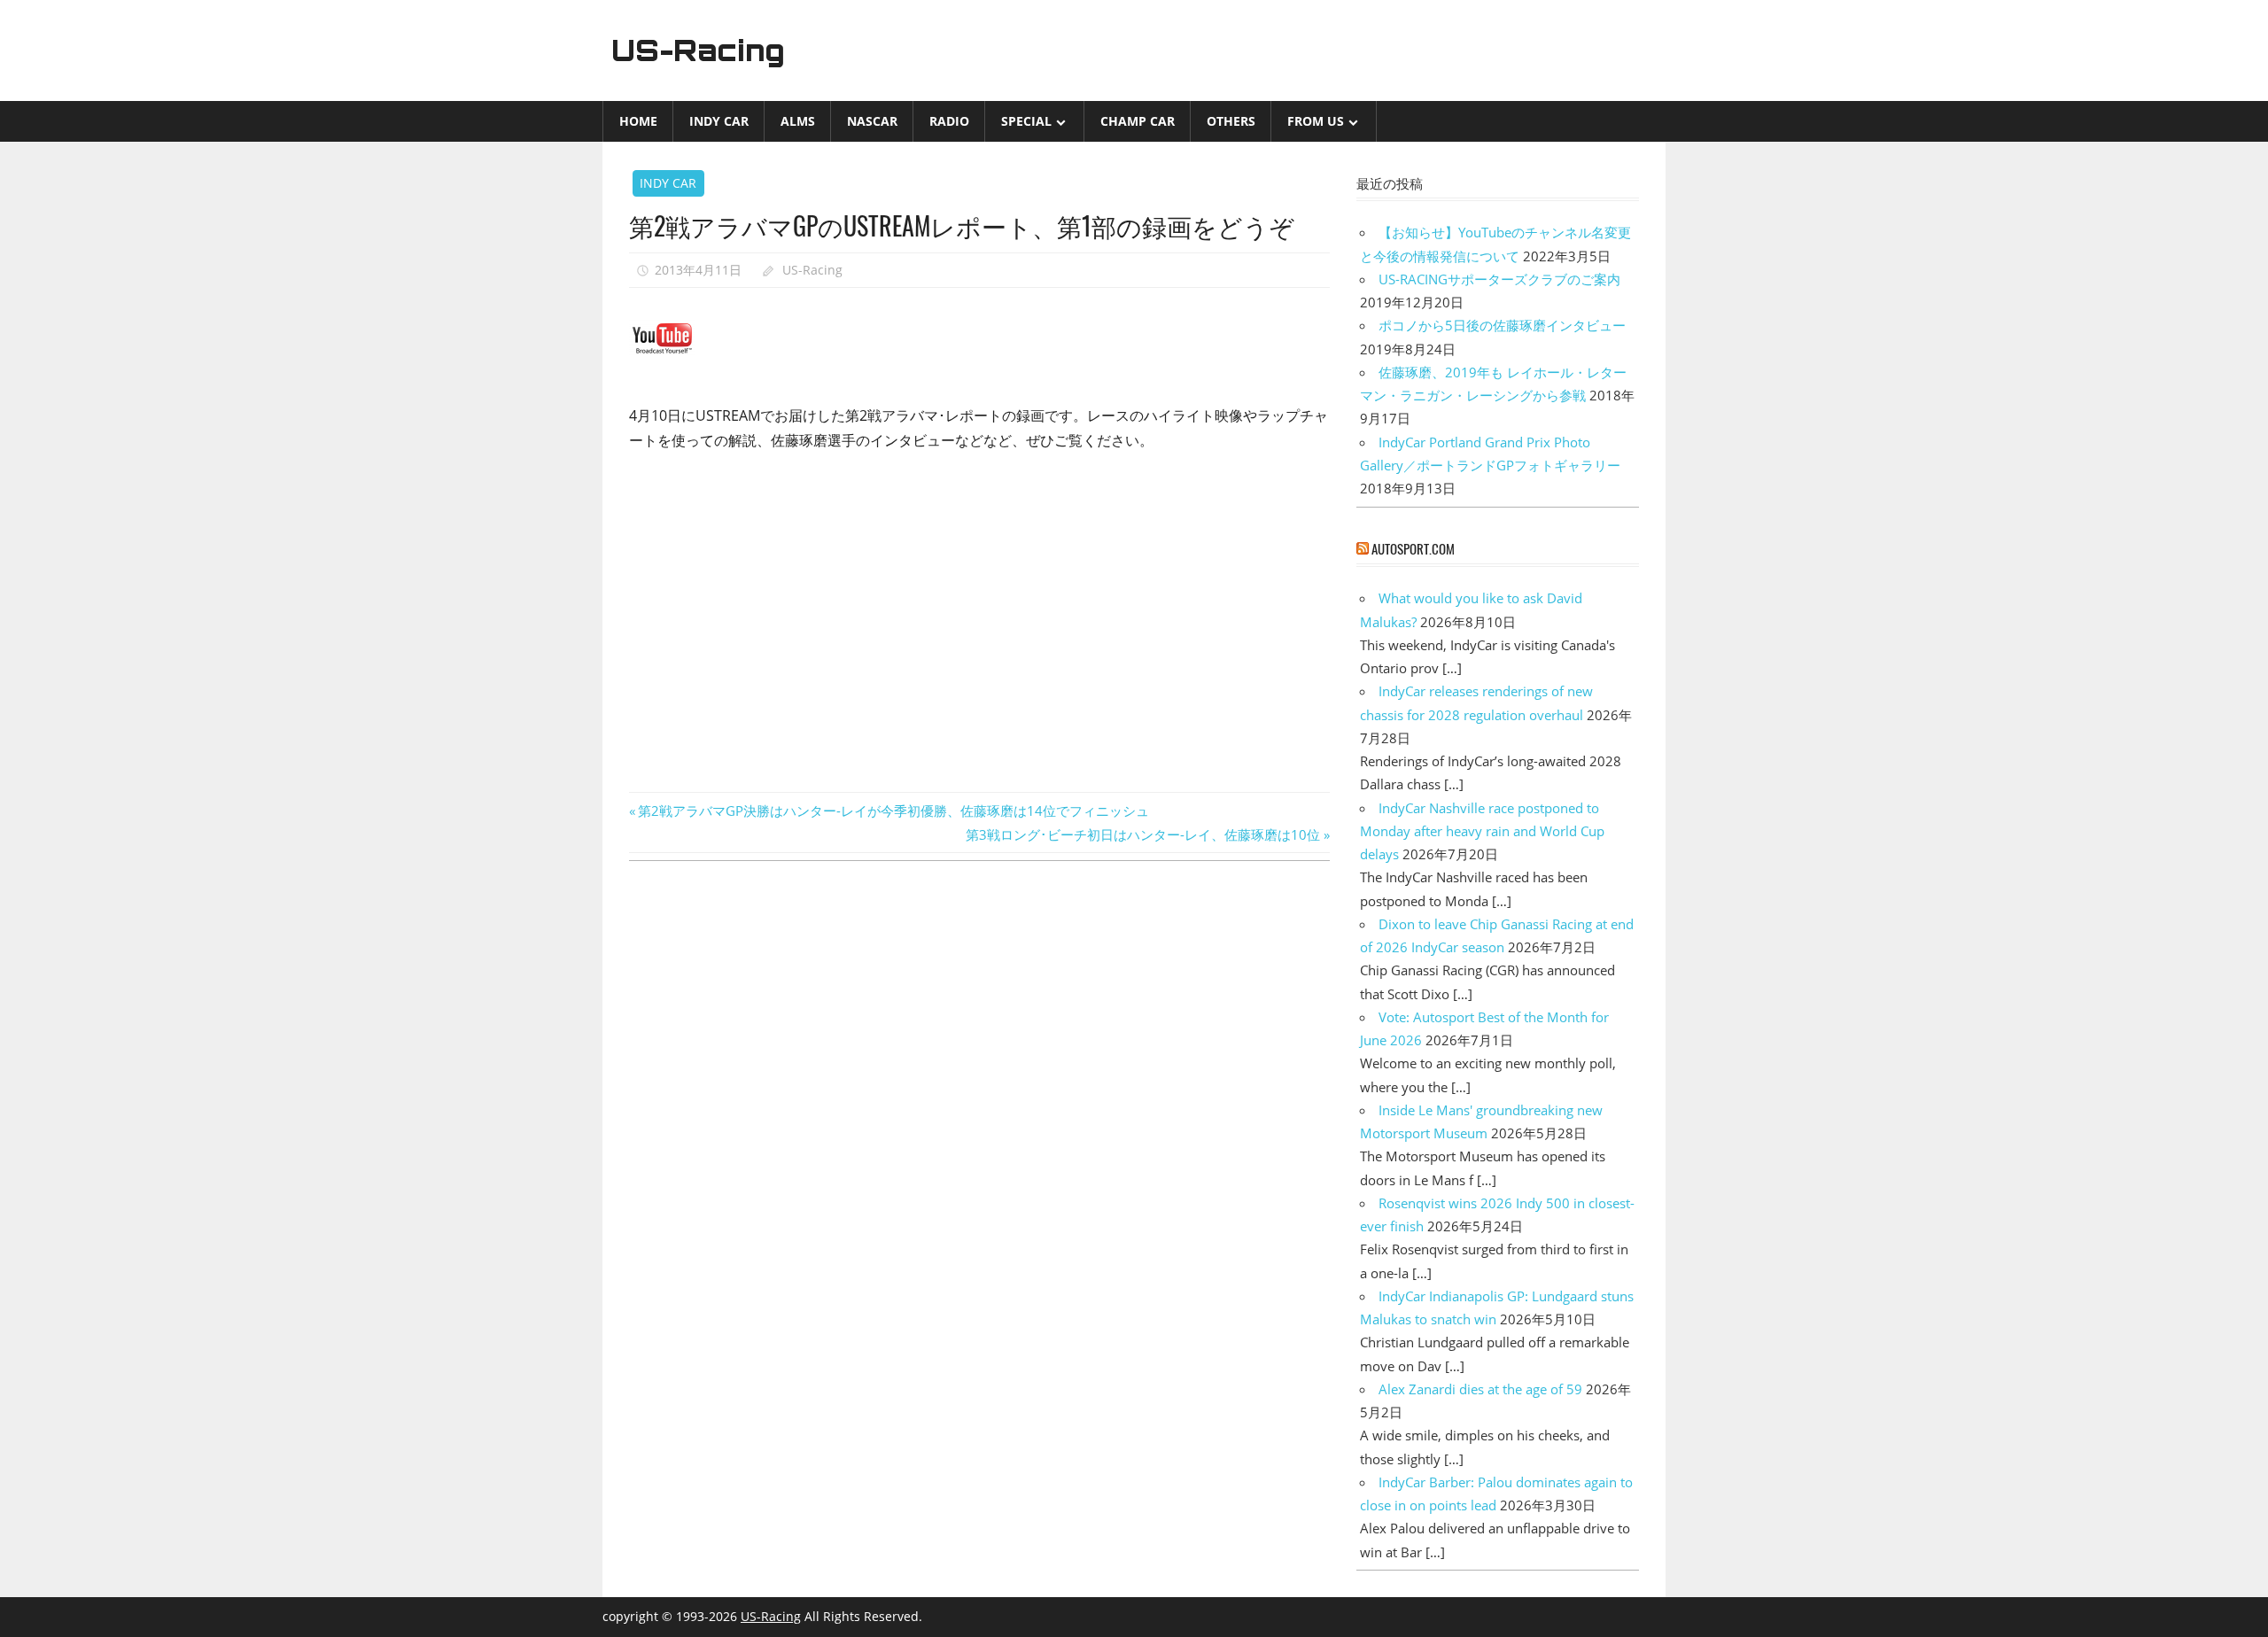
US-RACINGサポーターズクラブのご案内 (1499, 279)
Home (638, 121)
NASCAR (872, 121)
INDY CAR (719, 121)
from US (1316, 121)
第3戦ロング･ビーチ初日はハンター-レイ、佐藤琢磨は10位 (1143, 834)
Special (1026, 121)
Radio (949, 121)
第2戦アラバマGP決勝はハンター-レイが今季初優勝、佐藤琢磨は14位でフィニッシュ (893, 811)
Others (1231, 121)
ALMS (798, 121)
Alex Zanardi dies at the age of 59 (1480, 1389)
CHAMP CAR (1138, 121)
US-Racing (698, 50)
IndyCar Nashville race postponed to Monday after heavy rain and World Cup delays (1482, 831)
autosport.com (1413, 548)
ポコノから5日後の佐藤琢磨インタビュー (1502, 325)
